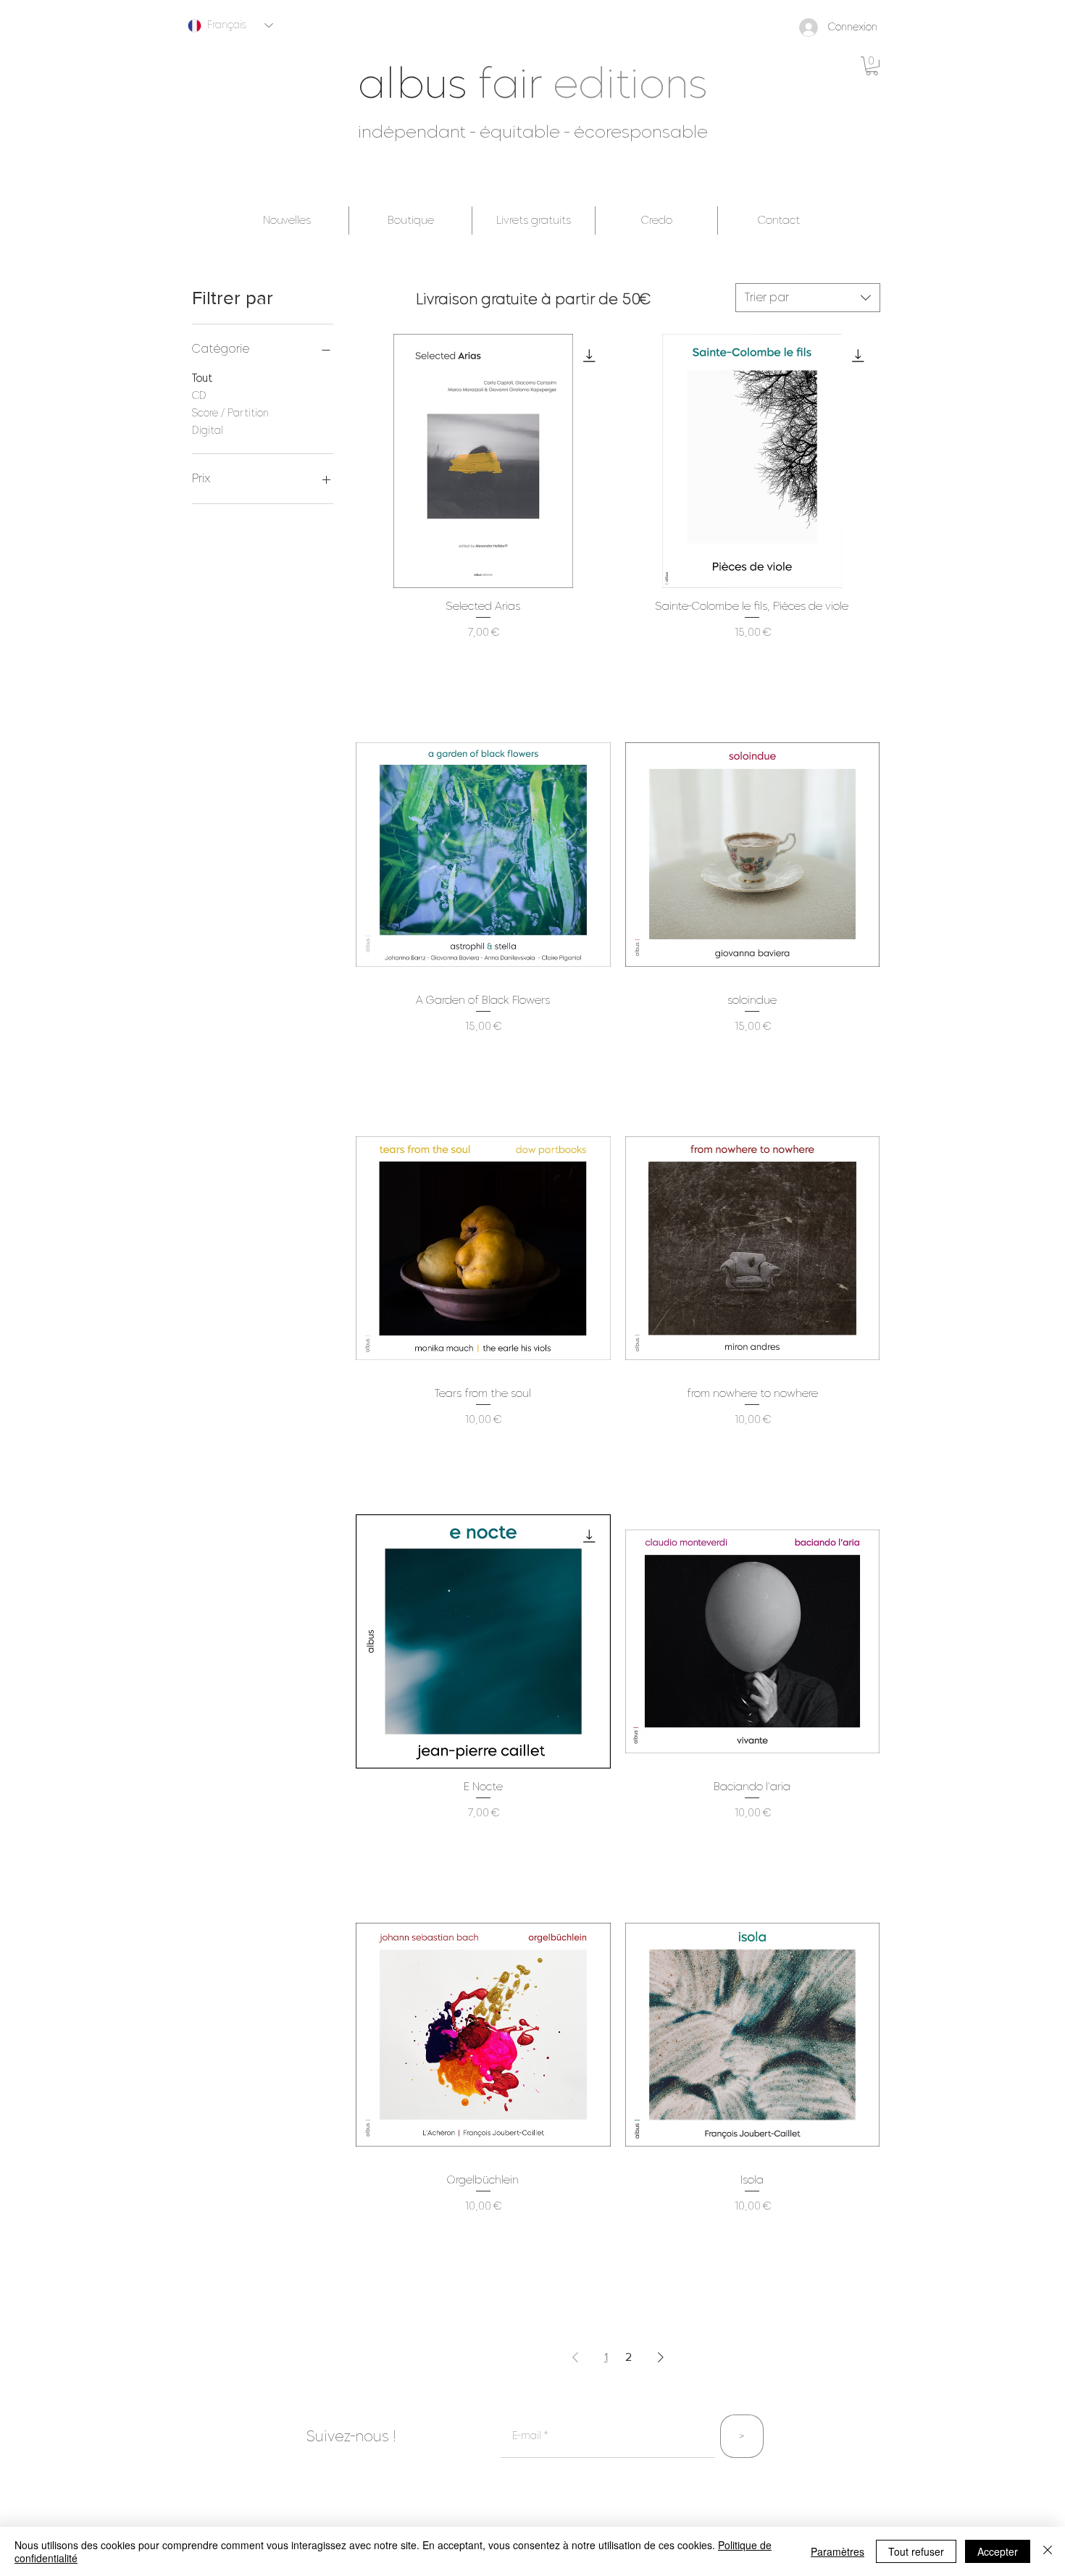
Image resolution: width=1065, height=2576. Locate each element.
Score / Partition (230, 413)
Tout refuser (916, 2551)
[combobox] (808, 298)
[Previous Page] (575, 2357)
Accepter (998, 2551)
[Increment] (599, 663)
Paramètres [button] (838, 2551)
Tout (202, 378)
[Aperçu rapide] (483, 461)
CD (199, 396)
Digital (208, 431)
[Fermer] (1048, 2551)
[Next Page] (661, 2357)
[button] (872, 66)
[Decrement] (367, 663)
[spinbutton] (483, 663)
